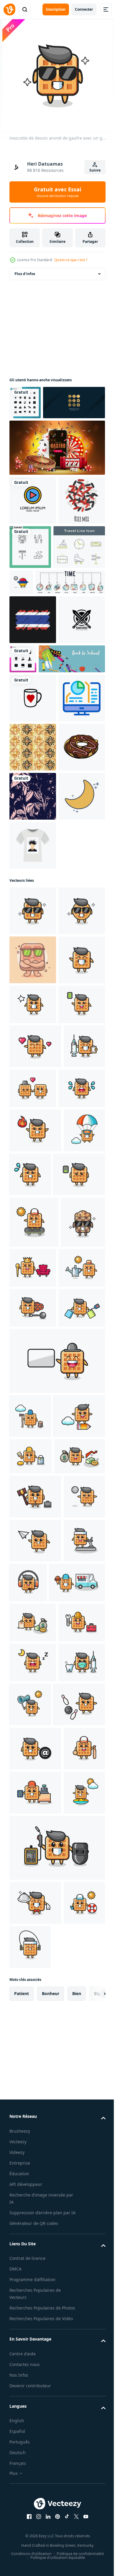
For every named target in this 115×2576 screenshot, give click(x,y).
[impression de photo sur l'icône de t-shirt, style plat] (33, 1125)
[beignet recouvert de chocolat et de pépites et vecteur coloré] (33, 977)
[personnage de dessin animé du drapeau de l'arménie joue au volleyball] (75, 621)
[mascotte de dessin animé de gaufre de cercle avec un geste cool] (33, 1239)
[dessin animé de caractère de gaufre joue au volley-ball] (30, 2218)
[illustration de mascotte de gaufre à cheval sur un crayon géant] (35, 2057)
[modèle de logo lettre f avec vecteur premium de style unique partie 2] (40, 436)
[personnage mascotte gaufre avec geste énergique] (33, 1422)
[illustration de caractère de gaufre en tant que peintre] (31, 2097)
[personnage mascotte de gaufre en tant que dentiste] (33, 2508)
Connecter (84, 9)
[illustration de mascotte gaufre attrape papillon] (79, 2510)
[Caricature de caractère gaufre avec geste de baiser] (35, 1464)
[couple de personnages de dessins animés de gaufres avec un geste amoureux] (76, 1506)
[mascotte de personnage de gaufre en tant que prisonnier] (33, 1865)
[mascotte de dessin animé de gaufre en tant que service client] (72, 2304)
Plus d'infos (25, 274)
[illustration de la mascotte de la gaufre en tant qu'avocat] (35, 2174)
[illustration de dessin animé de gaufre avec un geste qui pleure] (33, 1550)
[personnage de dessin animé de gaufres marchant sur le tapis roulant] (30, 2306)
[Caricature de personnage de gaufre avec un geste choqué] (33, 1382)
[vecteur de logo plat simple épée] (33, 752)
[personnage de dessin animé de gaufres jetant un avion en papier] (35, 2262)
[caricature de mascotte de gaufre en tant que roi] (79, 1773)
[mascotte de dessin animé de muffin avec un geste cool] (32, 1779)
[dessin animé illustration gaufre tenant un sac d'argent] (35, 2134)
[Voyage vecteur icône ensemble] (35, 630)
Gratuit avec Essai (57, 192)
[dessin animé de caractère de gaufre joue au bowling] (35, 2554)
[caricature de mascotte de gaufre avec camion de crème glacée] (37, 2348)
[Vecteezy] (9, 9)
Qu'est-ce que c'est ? (71, 260)
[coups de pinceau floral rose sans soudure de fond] (33, 1026)
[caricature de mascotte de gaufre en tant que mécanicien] (33, 2428)
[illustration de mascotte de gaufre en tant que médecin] (30, 1508)
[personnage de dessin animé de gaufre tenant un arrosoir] (33, 1825)
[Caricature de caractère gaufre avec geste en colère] (35, 1592)
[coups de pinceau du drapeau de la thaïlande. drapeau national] (33, 702)
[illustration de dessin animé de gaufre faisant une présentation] (56, 1958)
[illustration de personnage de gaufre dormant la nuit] (33, 2468)
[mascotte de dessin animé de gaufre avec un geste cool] (33, 1190)
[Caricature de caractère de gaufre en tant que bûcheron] (30, 2013)
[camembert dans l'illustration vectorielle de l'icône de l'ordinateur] (33, 879)
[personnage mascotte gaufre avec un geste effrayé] (74, 1636)
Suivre (95, 170)
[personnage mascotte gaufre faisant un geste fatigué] (35, 1680)
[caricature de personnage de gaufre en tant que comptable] (33, 2388)
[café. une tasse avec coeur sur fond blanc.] (33, 830)
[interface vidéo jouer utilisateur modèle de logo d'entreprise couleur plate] (33, 534)
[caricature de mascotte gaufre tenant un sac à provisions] (33, 1905)
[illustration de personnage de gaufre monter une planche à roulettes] (34, 1728)
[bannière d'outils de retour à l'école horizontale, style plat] (43, 791)
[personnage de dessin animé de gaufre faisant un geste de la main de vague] (33, 1337)
